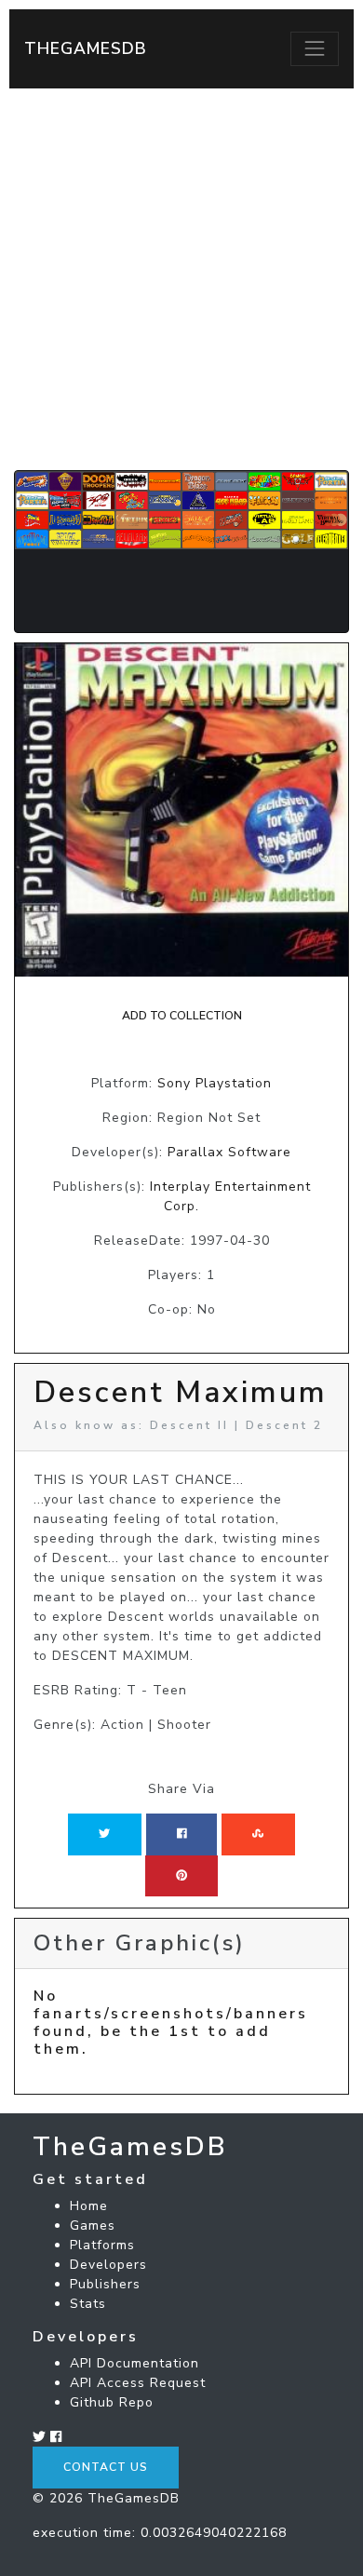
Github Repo (112, 2402)
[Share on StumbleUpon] (258, 1834)
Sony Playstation (215, 1083)
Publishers (105, 2284)
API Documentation (134, 2363)
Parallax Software (229, 1152)
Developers (108, 2265)
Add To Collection (182, 1016)
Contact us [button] (106, 2467)
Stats (88, 2304)
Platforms (102, 2245)
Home (89, 2206)
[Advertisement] (181, 279)
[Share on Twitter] (104, 1834)
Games (93, 2225)
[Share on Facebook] (182, 1834)
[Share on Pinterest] (181, 1876)
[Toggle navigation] (315, 48)
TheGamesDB (86, 48)
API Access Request (138, 2383)
